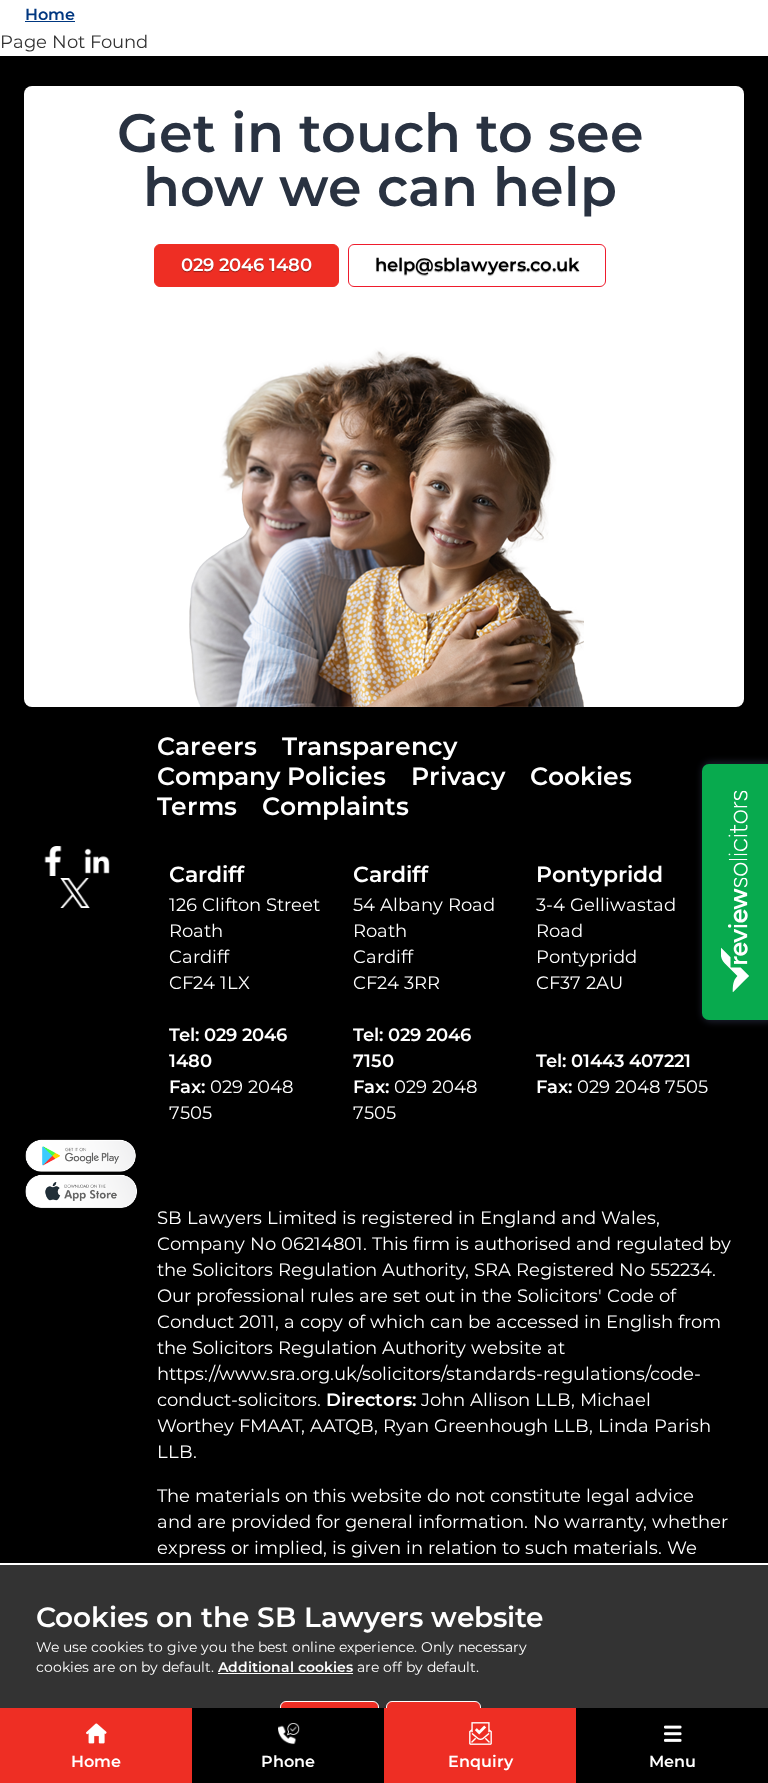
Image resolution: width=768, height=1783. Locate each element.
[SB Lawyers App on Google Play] (81, 1154)
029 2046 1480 (246, 265)
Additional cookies (285, 1667)
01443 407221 (631, 1061)
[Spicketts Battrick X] (81, 892)
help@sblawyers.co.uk (477, 265)
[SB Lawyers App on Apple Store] (81, 1190)
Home (50, 14)
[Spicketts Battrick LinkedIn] (103, 860)
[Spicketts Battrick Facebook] (59, 860)
